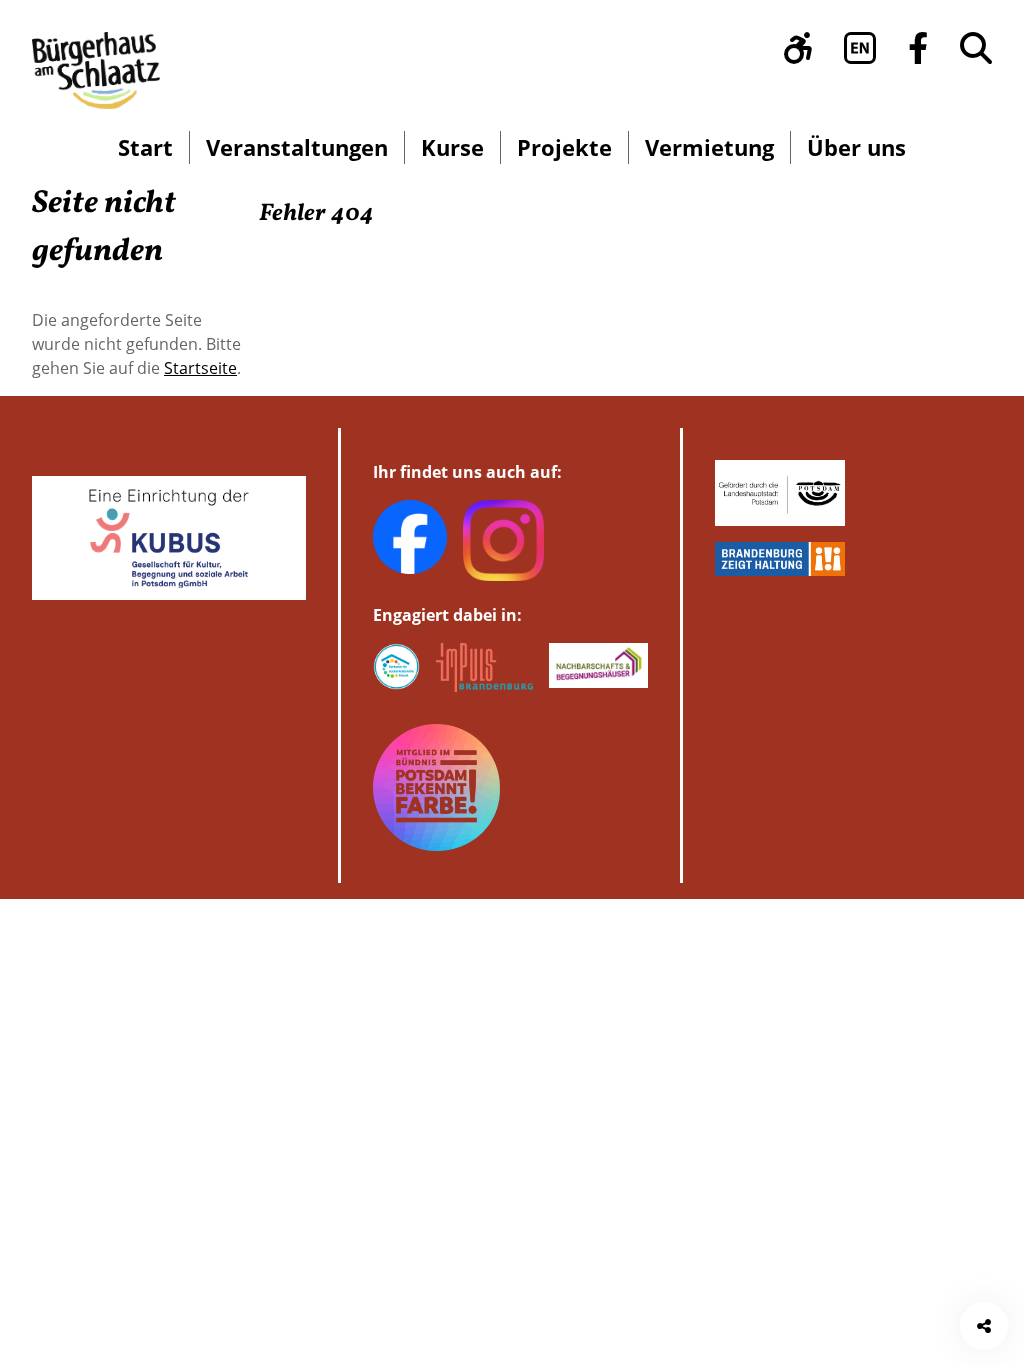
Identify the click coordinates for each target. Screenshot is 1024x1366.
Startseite (200, 368)
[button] (798, 48)
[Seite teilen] (984, 1326)
